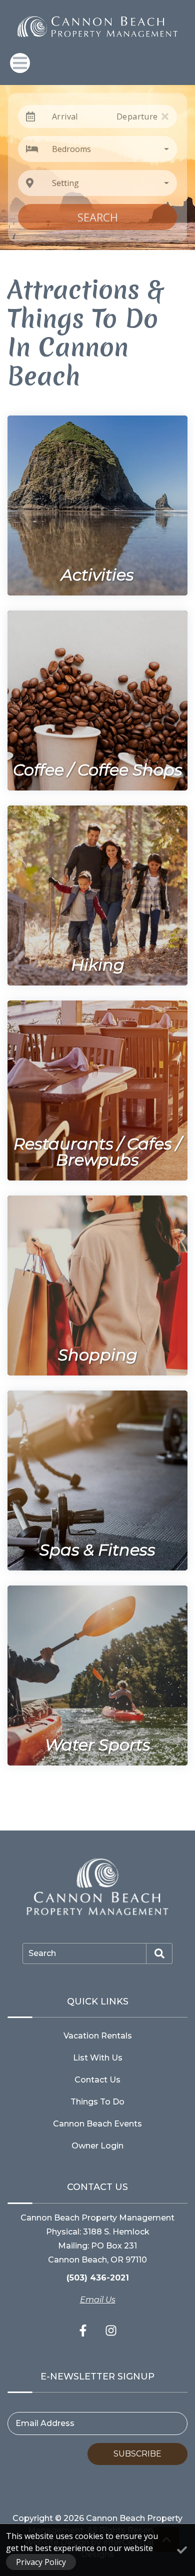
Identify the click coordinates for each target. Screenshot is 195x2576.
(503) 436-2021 (98, 2278)
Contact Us (97, 2080)
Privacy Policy (41, 2562)
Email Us (98, 2300)
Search (98, 217)
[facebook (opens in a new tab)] (84, 2330)
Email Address (45, 2423)
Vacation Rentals (98, 2036)
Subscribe (137, 2454)
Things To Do (97, 2102)
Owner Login (97, 2146)
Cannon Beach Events (97, 2124)
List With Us (98, 2058)
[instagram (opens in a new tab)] (111, 2330)
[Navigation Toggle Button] (20, 63)
